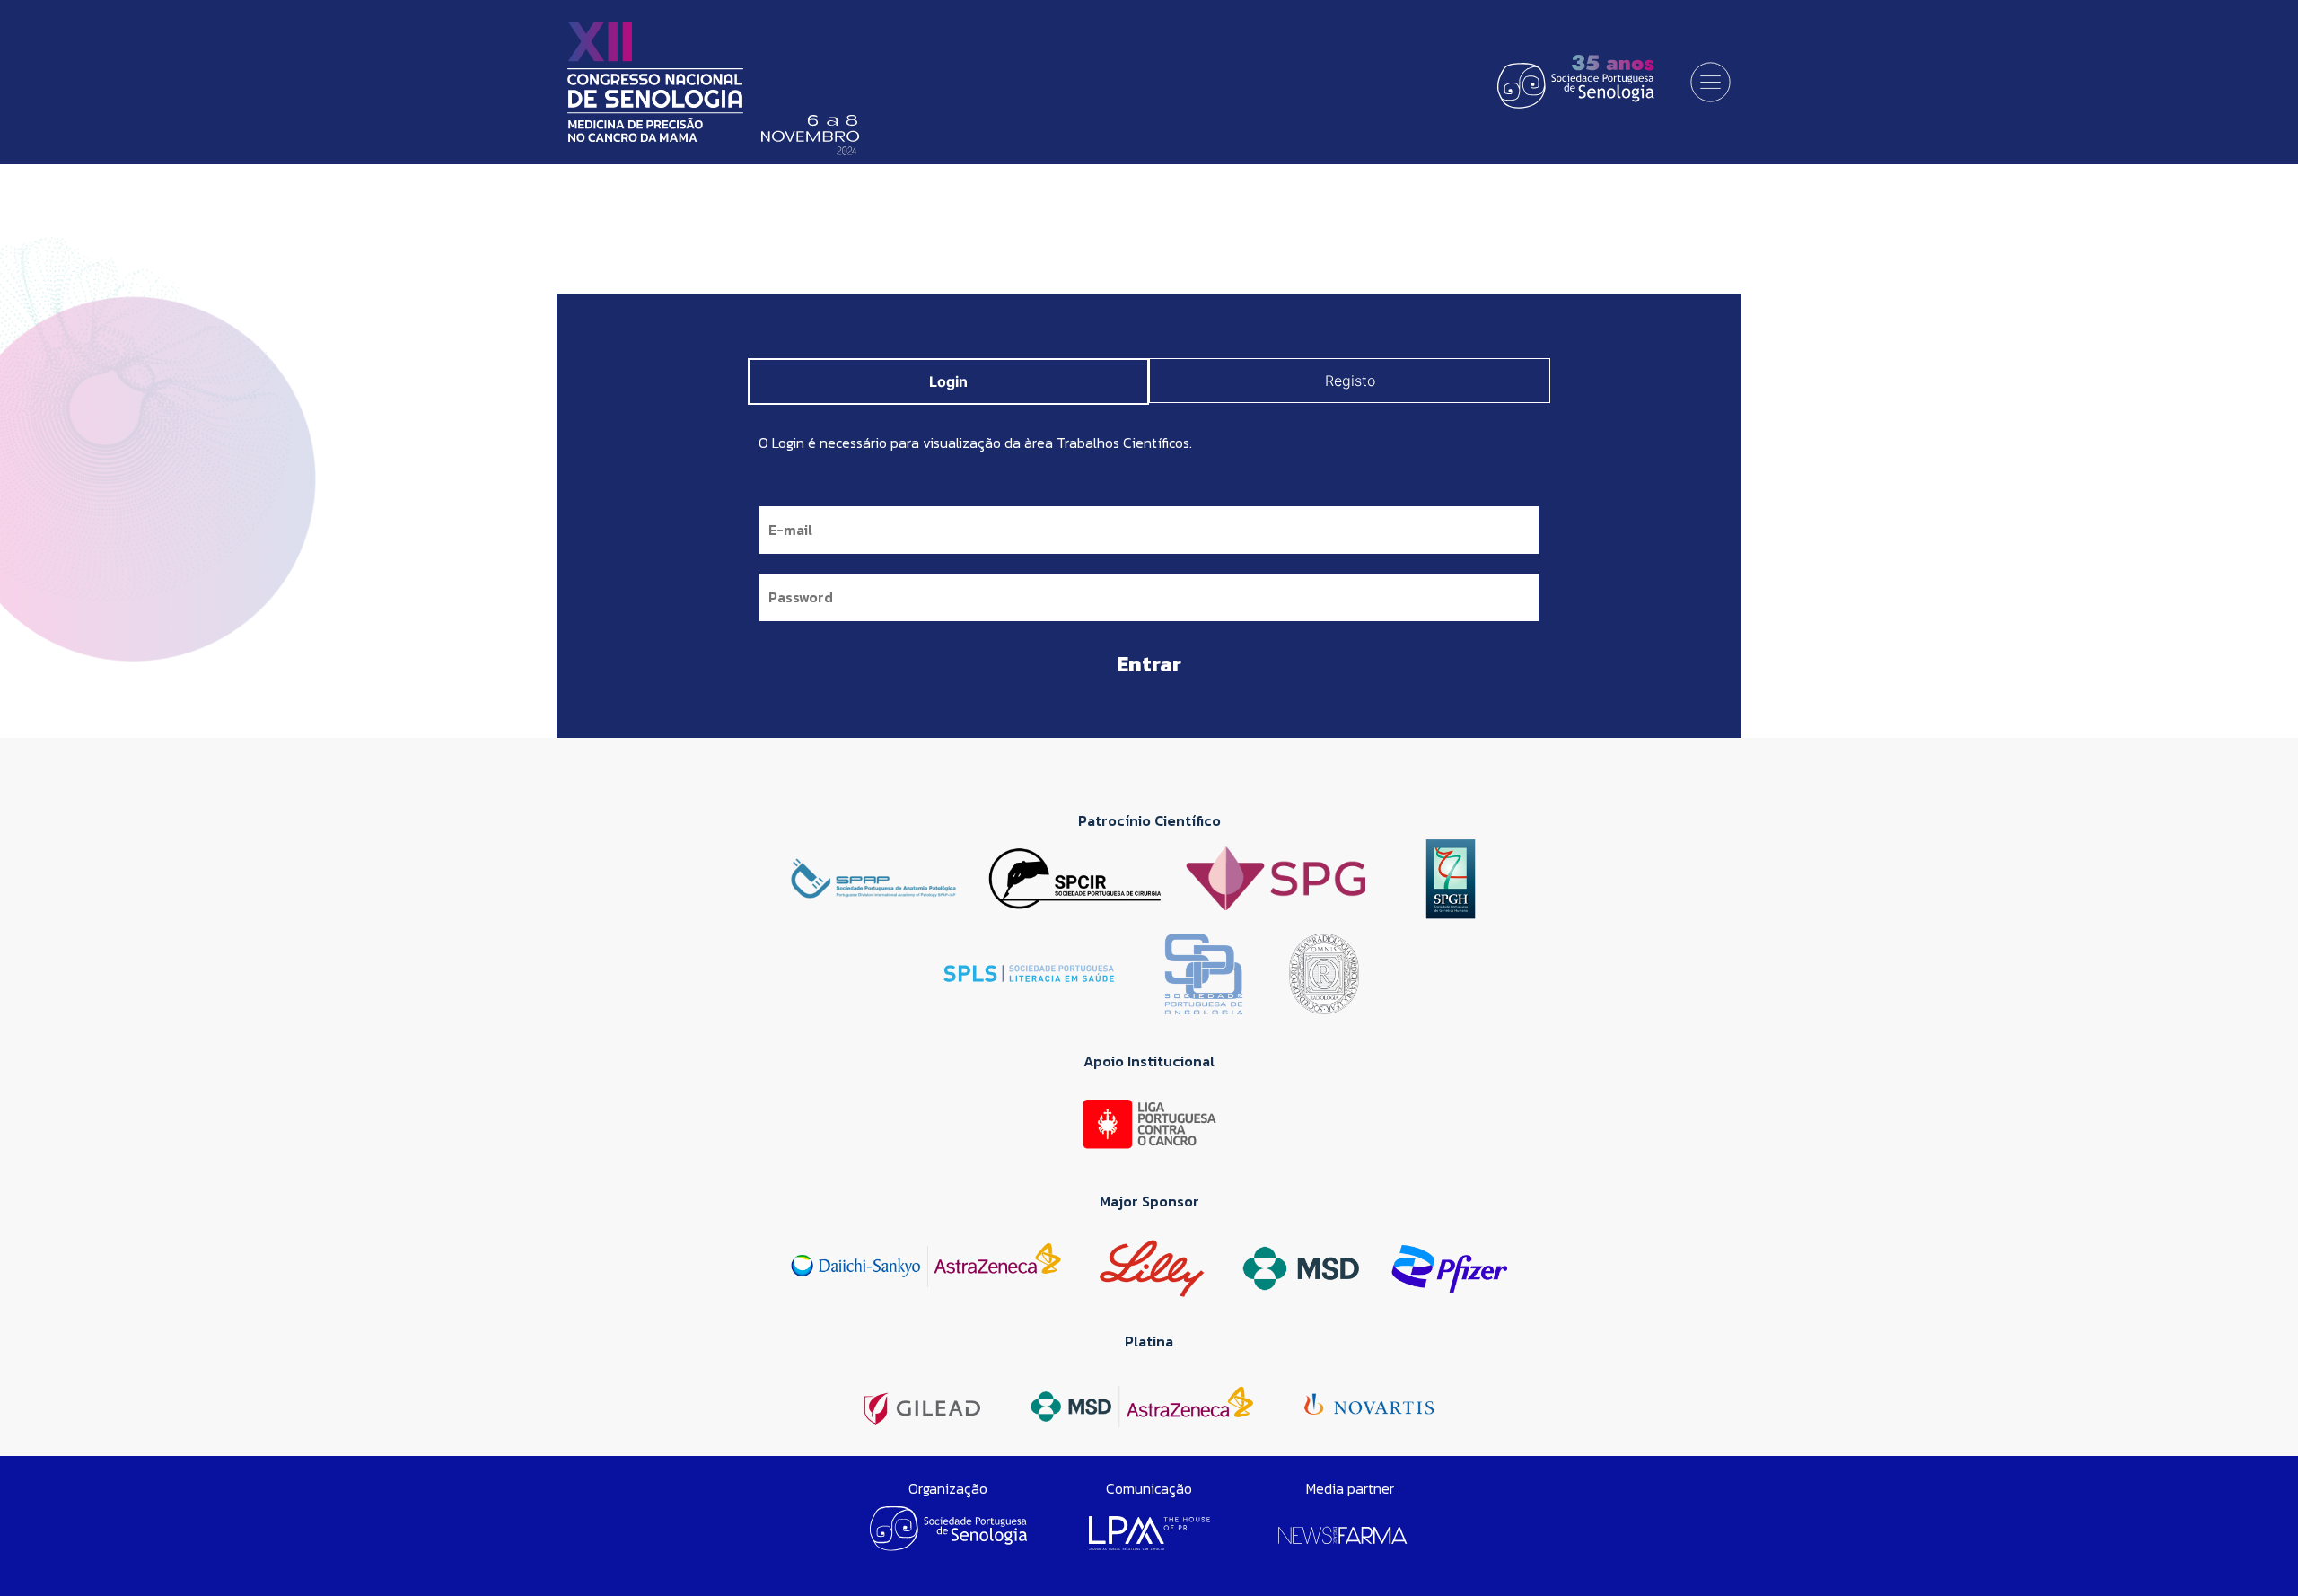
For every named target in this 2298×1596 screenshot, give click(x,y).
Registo (1350, 381)
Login (948, 381)
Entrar (1149, 664)
